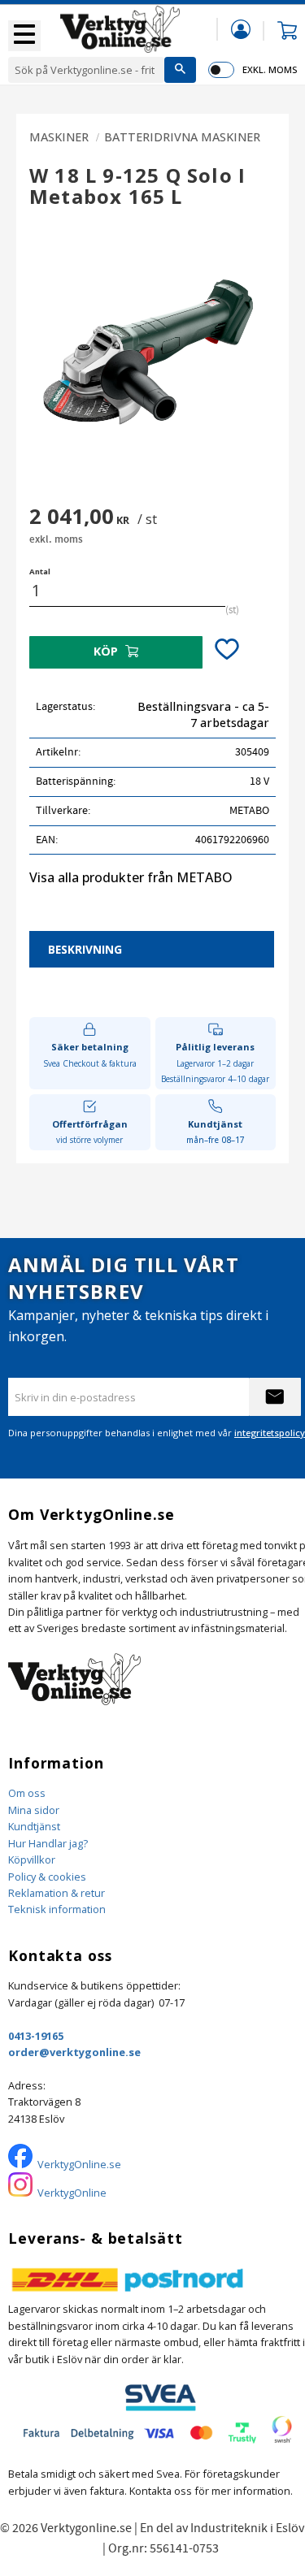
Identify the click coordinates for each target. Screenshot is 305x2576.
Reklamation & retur (57, 1893)
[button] (24, 36)
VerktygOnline (72, 2193)
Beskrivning (85, 949)
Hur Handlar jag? (48, 1843)
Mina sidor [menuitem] (241, 29)
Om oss (27, 1793)
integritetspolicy (270, 1433)
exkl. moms (270, 69)
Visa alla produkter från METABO (131, 877)
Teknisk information (57, 1909)
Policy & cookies (47, 1877)
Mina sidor (34, 1810)
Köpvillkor (32, 1859)
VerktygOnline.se (79, 2164)
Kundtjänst (34, 1826)
